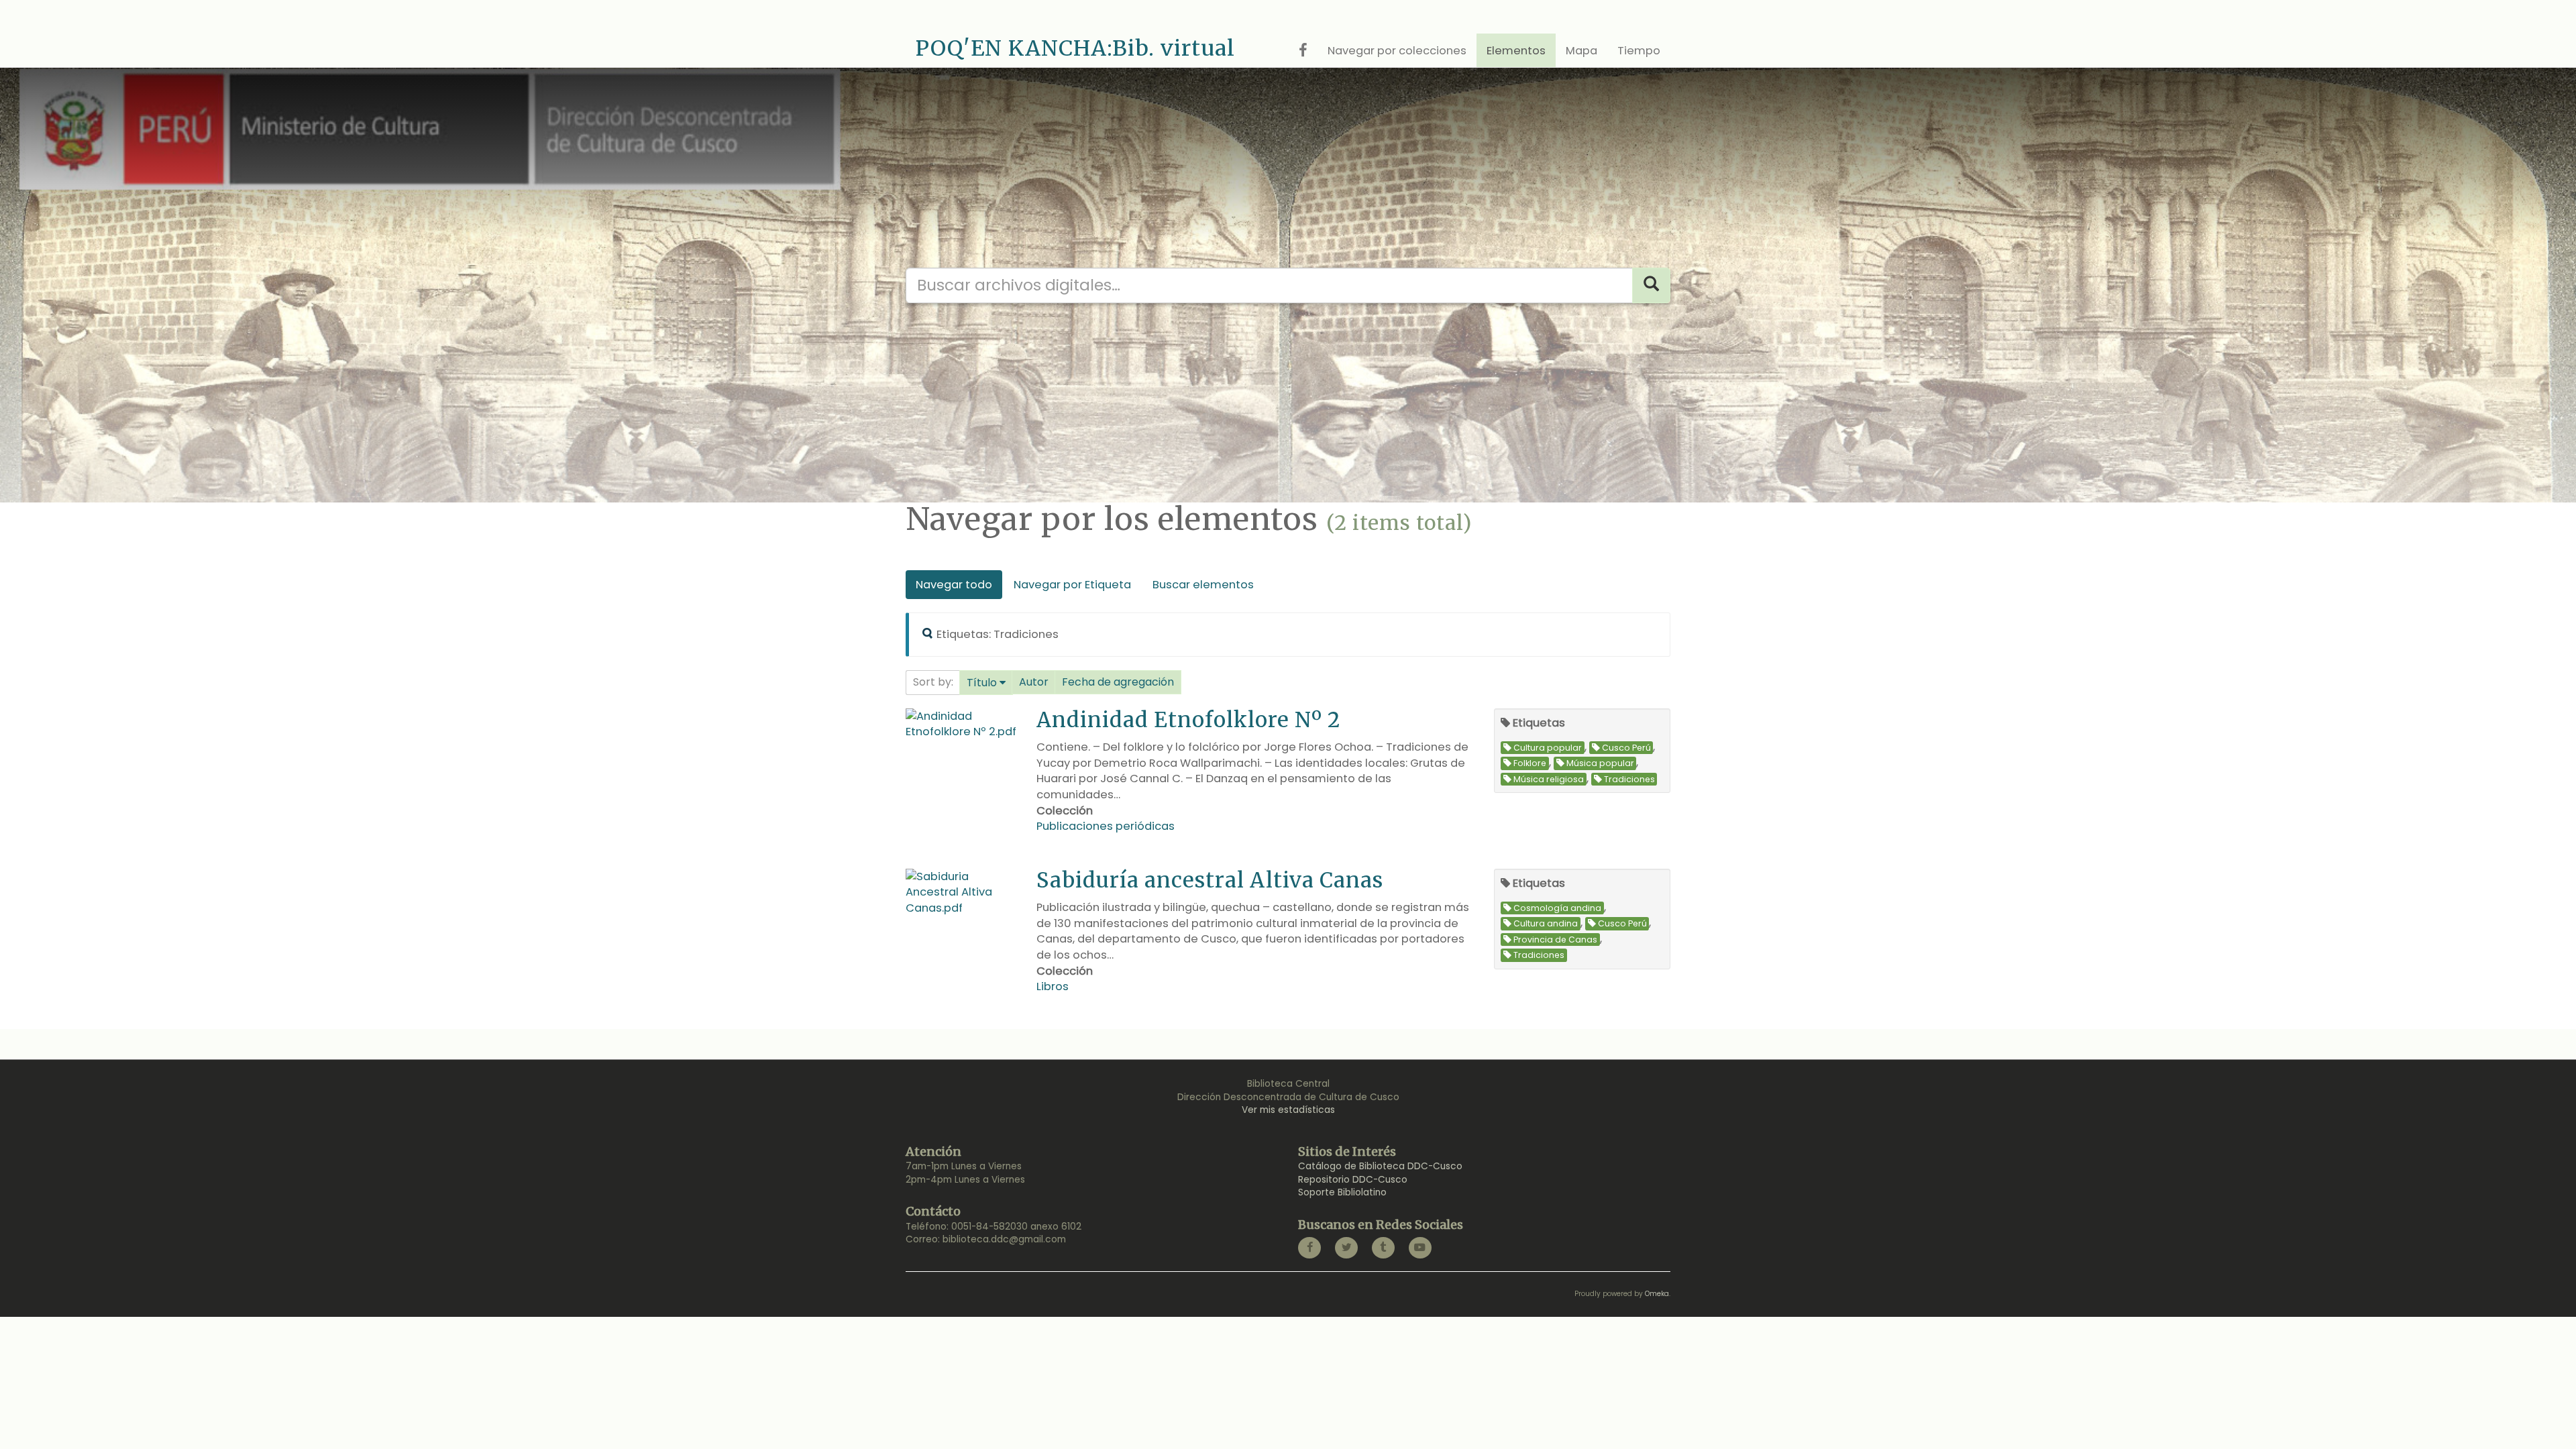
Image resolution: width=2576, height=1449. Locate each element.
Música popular (1600, 763)
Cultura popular (1548, 748)
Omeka (1657, 1294)
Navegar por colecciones (1397, 51)
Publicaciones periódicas (1106, 826)
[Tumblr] (1383, 1248)
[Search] (1651, 285)
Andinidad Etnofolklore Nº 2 (1188, 719)
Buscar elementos (1203, 585)
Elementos (1516, 51)
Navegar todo (954, 585)
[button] (986, 683)
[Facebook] (1309, 1248)
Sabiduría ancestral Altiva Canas (1210, 880)
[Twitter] (1346, 1248)
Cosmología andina (1557, 908)
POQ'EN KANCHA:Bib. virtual (1075, 48)
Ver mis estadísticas (1288, 1110)
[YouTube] (1420, 1248)
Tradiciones (1629, 779)
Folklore (1530, 763)
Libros (1053, 986)
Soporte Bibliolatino (1342, 1192)
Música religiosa (1549, 779)
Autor (1034, 682)
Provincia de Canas (1555, 940)
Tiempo (1639, 51)
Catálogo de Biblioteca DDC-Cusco (1380, 1166)
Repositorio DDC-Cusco (1353, 1180)
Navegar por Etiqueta (1072, 585)
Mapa (1581, 51)
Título (982, 683)
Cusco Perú (1626, 748)
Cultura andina (1546, 923)
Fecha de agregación (1118, 682)
